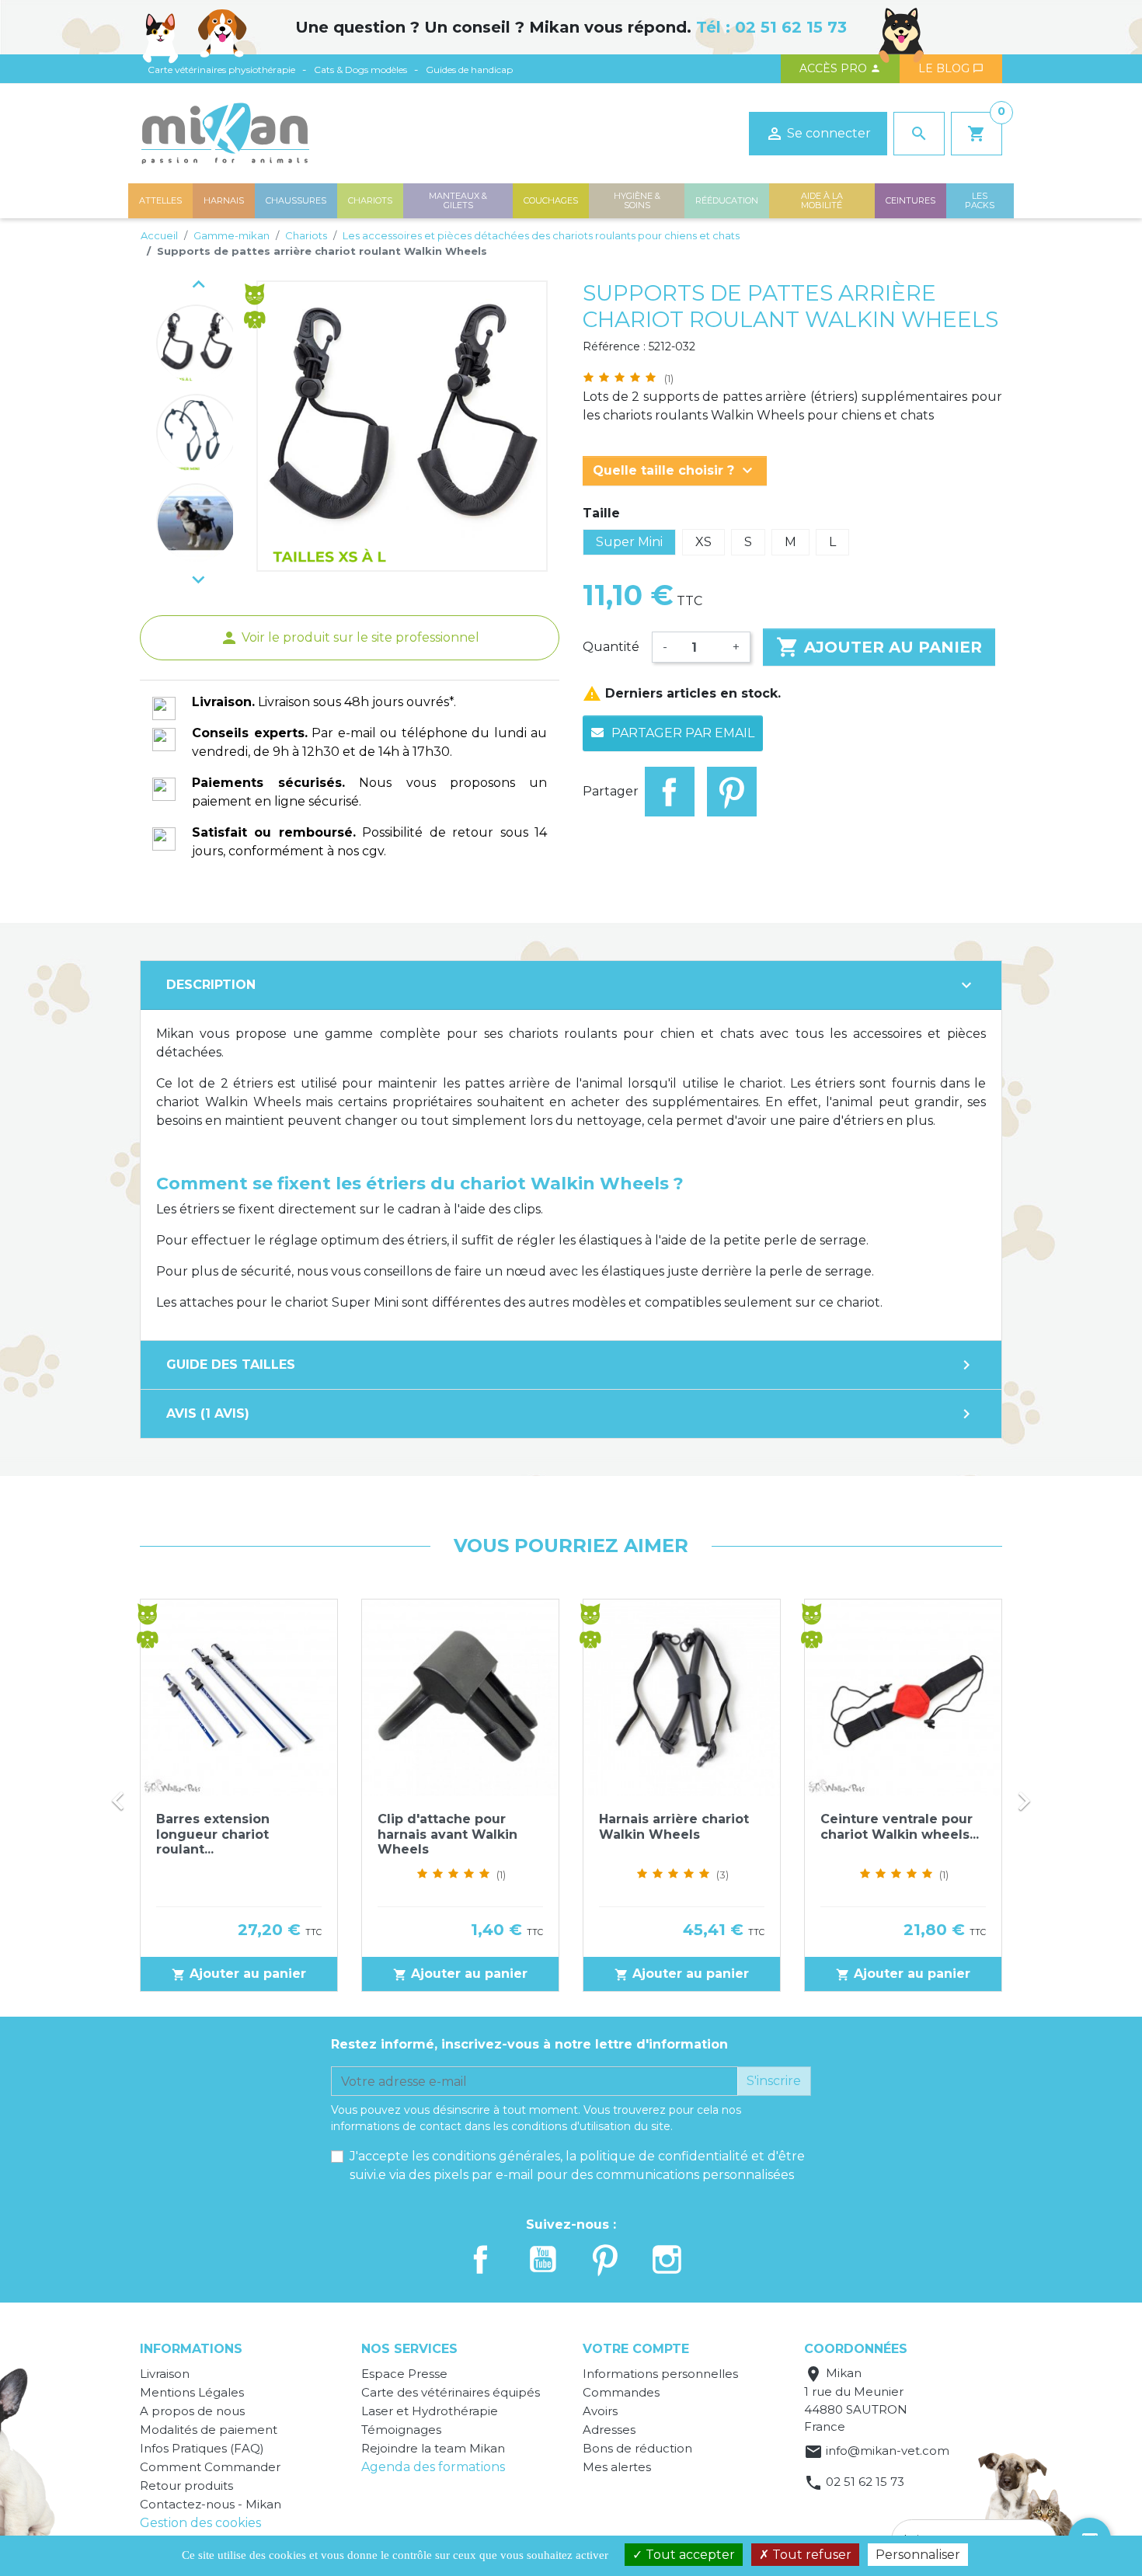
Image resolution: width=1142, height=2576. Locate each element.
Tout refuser (810, 2555)
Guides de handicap (469, 70)
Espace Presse (404, 2374)
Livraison (165, 2374)
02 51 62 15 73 (791, 27)
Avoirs (600, 2411)
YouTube (543, 2259)
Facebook (481, 2259)
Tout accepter (689, 2555)
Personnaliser (918, 2555)
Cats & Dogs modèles (360, 70)
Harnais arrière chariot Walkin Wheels (674, 1826)
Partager (670, 792)
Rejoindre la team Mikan (433, 2448)
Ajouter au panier (879, 647)
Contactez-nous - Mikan (211, 2504)
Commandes (621, 2392)
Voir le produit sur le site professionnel (350, 637)
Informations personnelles (660, 2374)
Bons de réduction (637, 2448)
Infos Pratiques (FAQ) (202, 2448)
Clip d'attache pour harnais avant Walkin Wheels (447, 1834)
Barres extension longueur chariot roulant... (213, 1834)
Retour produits (186, 2485)
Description (571, 985)
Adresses (609, 2430)
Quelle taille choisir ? (675, 471)
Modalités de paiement (209, 2430)
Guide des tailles (571, 1365)
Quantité (611, 647)
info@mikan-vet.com (888, 2451)
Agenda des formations (433, 2467)
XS (703, 542)
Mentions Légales (192, 2392)
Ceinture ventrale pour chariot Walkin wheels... (900, 1826)
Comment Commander (210, 2467)
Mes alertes (617, 2467)
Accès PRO (840, 68)
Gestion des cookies (200, 2523)
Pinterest (732, 792)
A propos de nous (192, 2411)
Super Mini (629, 542)
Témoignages (401, 2430)
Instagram (667, 2259)
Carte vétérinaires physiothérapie (221, 70)
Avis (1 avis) (571, 1414)
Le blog (951, 68)
